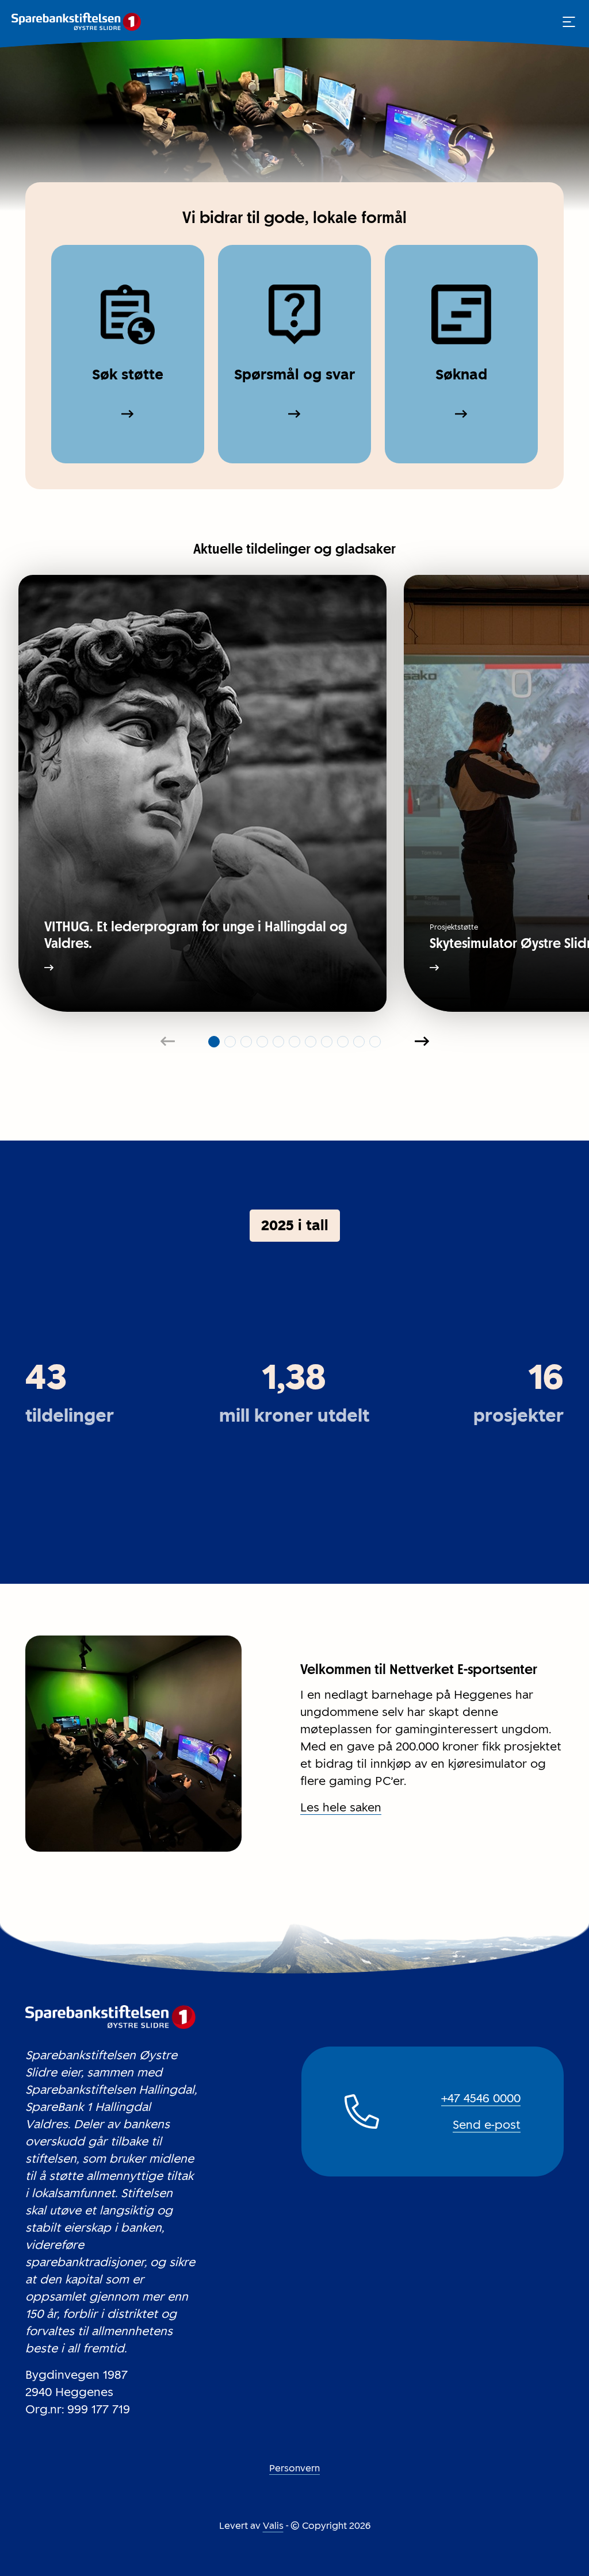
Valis (273, 2526)
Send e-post (487, 2125)
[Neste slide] (422, 1042)
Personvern (294, 2468)
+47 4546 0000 (481, 2098)
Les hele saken (341, 1807)
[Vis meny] (569, 22)
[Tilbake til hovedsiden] (76, 22)
